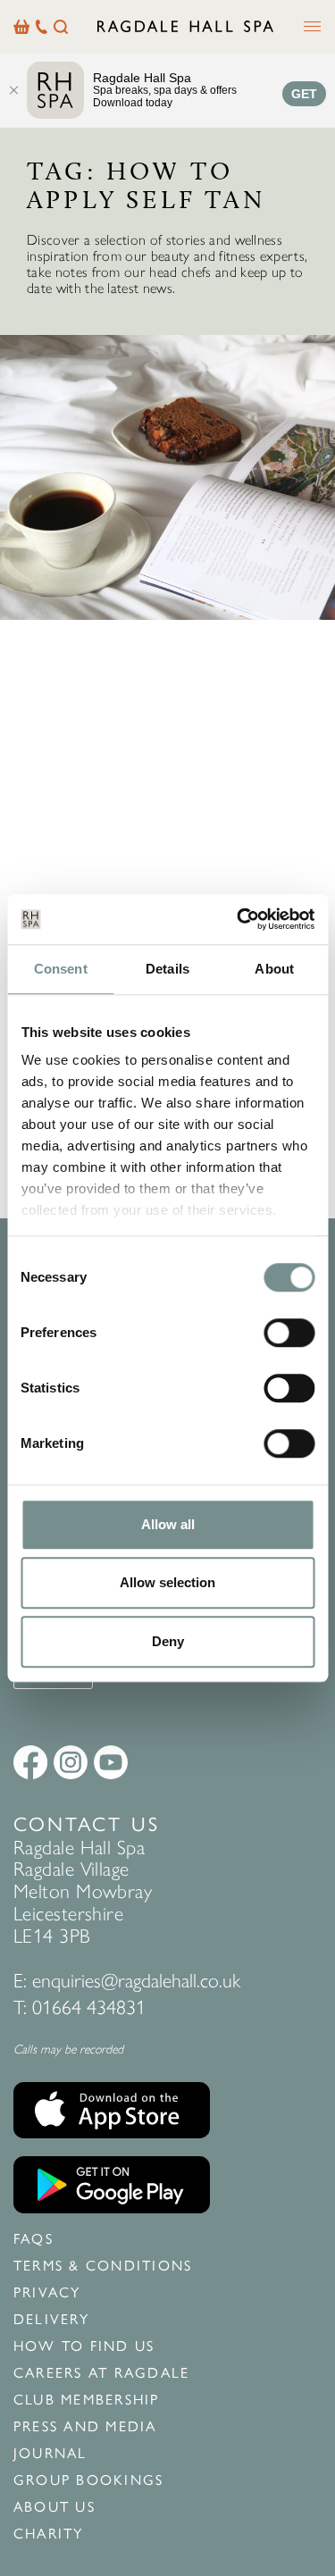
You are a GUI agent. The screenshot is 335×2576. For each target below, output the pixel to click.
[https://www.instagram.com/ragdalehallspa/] (71, 1762)
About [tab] (274, 969)
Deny (168, 1641)
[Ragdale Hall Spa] (185, 26)
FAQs (33, 2239)
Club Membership (87, 2400)
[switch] (289, 1333)
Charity (49, 2534)
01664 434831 (89, 2007)
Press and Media (85, 2427)
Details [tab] (167, 969)
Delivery (51, 2320)
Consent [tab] (61, 969)
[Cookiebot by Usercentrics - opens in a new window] (239, 919)
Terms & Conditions (103, 2266)
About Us (54, 2507)
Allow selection (167, 1582)
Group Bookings (88, 2480)
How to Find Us (84, 2346)
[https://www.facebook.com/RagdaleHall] (30, 1762)
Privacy (47, 2293)
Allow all (168, 1524)
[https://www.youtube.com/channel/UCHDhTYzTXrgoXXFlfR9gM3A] (111, 1762)
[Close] (13, 90)
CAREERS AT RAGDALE (101, 2373)
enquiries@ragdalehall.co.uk (136, 1981)
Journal (50, 2454)
